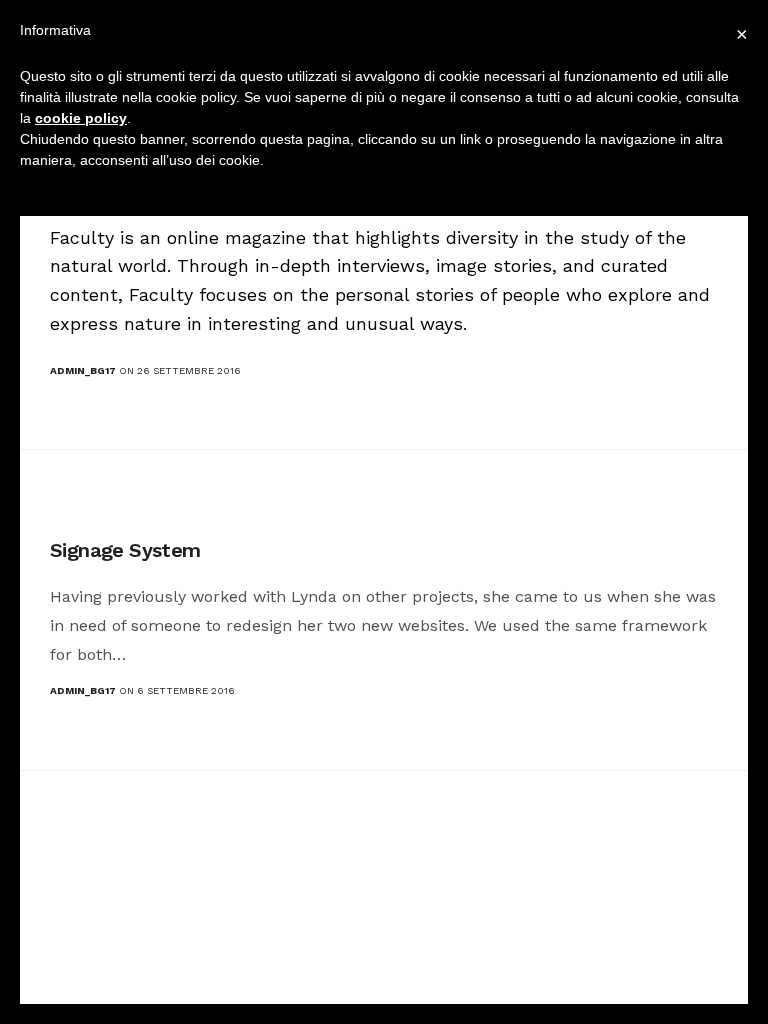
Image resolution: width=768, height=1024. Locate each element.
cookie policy (81, 118)
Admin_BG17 (83, 370)
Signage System (125, 550)
